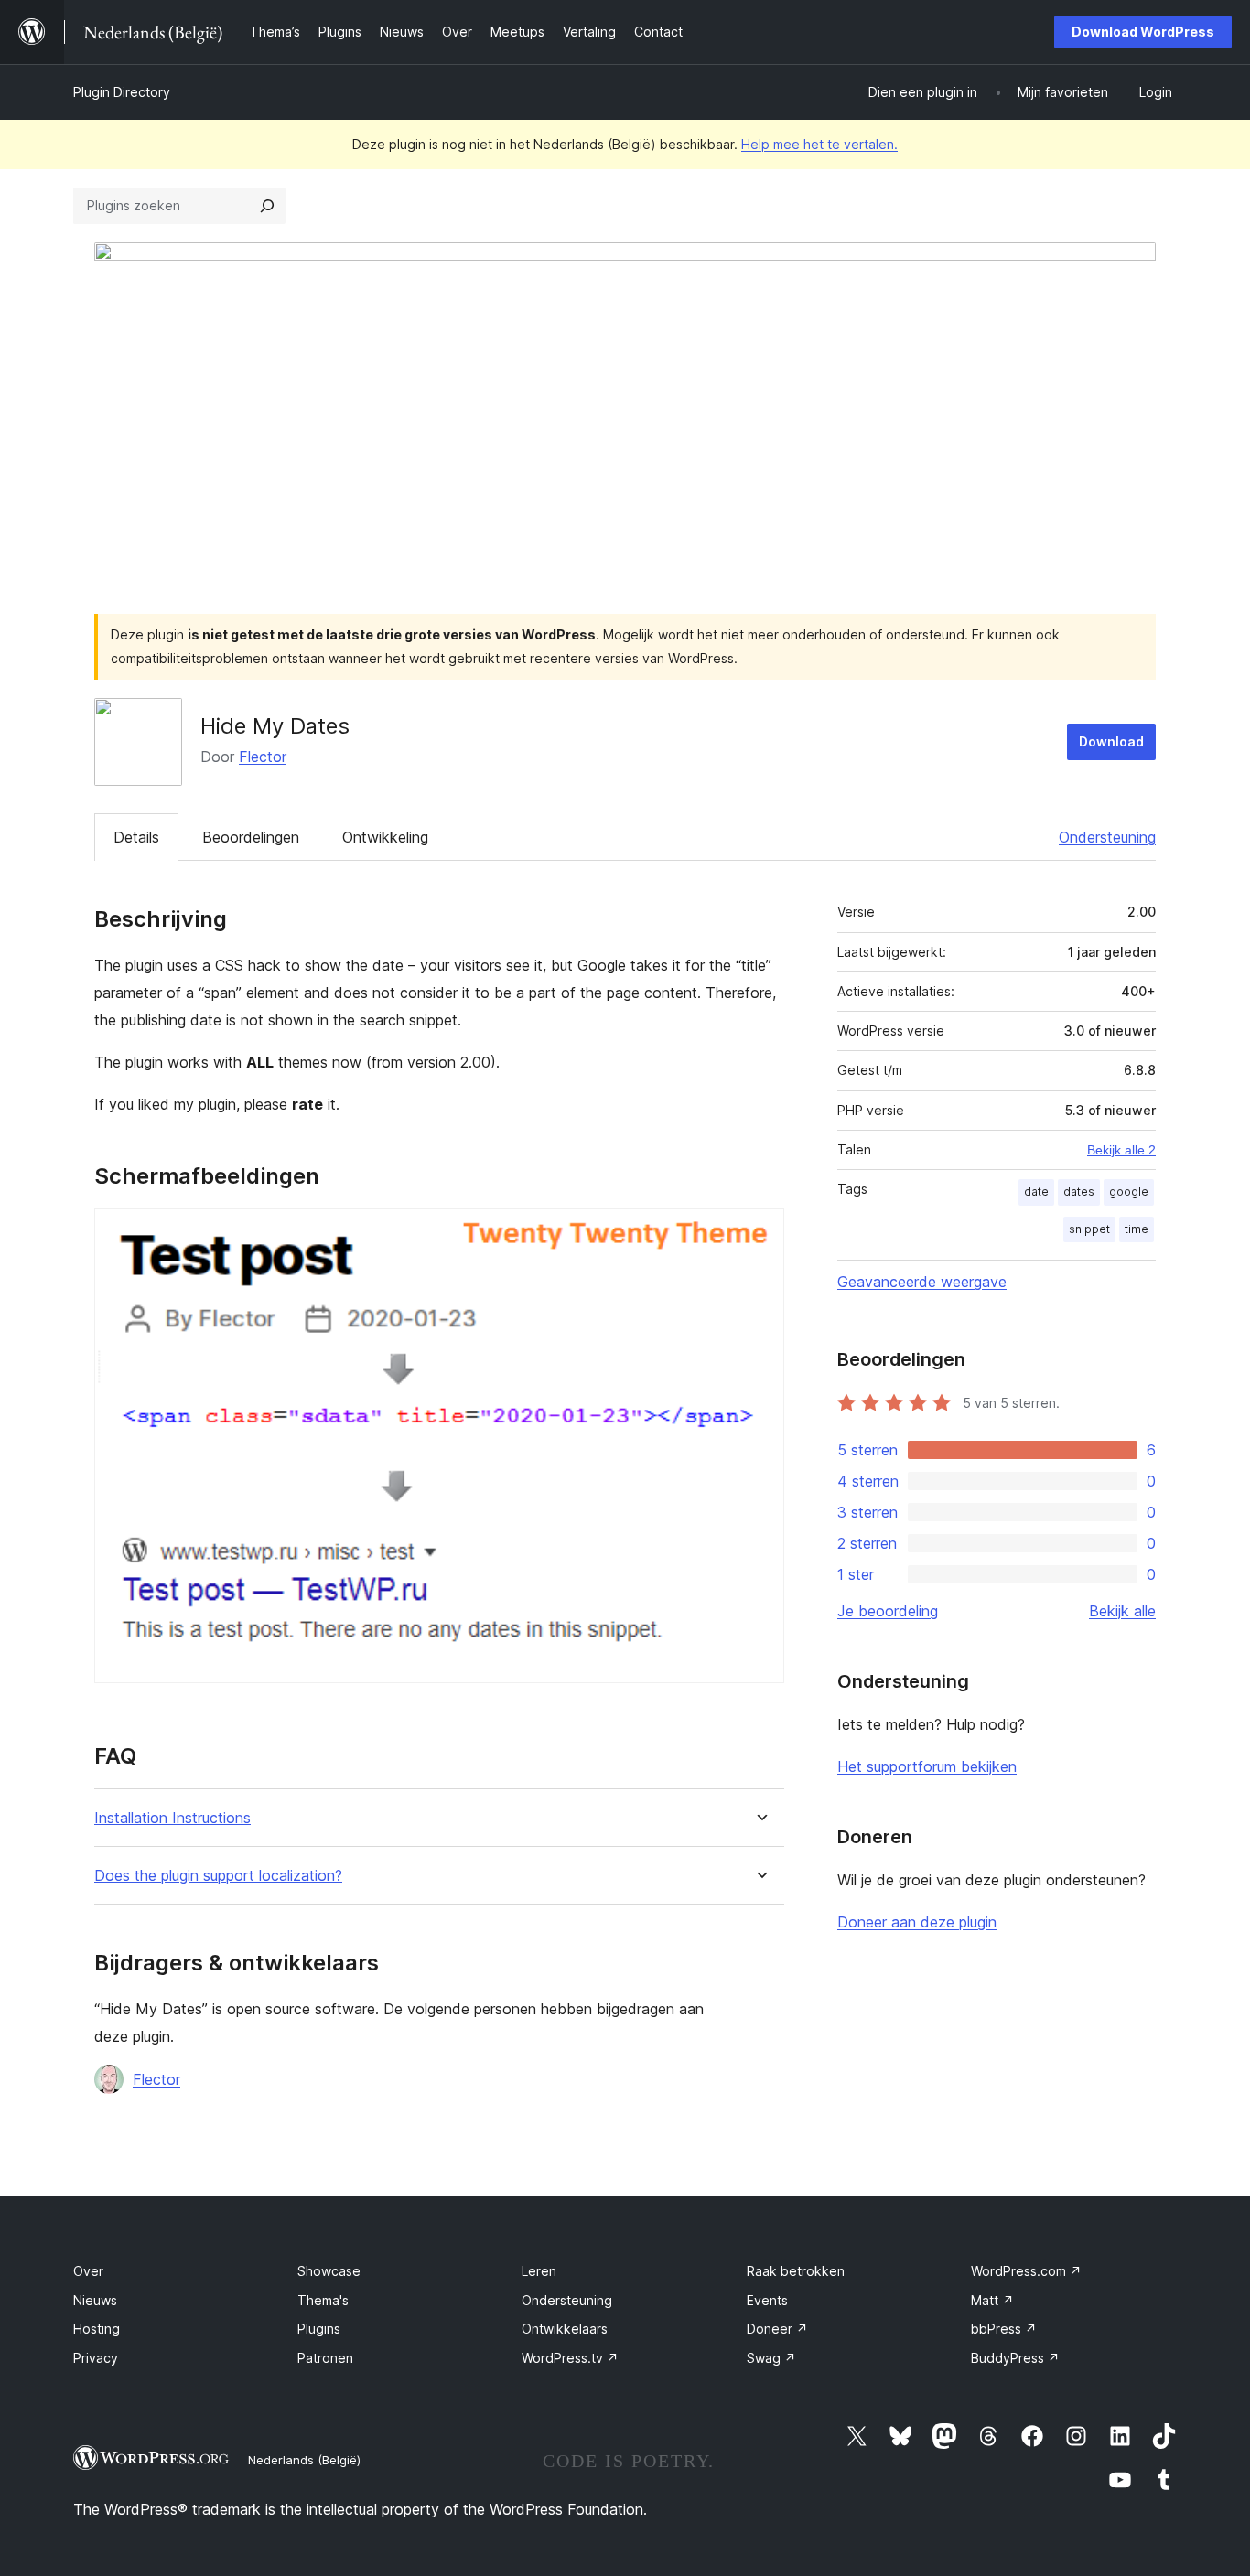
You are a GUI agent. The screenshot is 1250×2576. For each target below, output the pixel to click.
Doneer (777, 2329)
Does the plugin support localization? (218, 1876)
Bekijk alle (1122, 1611)
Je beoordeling (888, 1611)
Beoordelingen (251, 837)
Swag (771, 2358)
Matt (992, 2300)
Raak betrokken (796, 2271)
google (1129, 1191)
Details (136, 837)
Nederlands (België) (304, 2460)
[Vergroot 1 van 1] (760, 1233)
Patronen (325, 2358)
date (1036, 1191)
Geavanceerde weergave (922, 1282)
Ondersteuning (1107, 837)
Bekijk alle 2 (1121, 1150)
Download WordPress (1143, 32)
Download (1111, 741)
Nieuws (95, 2300)
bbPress (1004, 2329)
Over (88, 2271)
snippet (1089, 1229)
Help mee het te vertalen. (819, 144)
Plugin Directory (122, 92)
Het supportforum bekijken (927, 1766)
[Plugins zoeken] (267, 206)
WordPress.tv (570, 2358)
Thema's (323, 2300)
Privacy (96, 2358)
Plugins (319, 2329)
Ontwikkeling (385, 837)
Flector (263, 757)
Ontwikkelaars (565, 2329)
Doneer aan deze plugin (917, 1922)
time (1137, 1229)
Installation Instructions (172, 1818)
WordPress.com (1026, 2271)
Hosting (97, 2329)
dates (1079, 1191)
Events (767, 2300)
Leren (539, 2271)
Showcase (329, 2271)
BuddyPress (1015, 2358)
